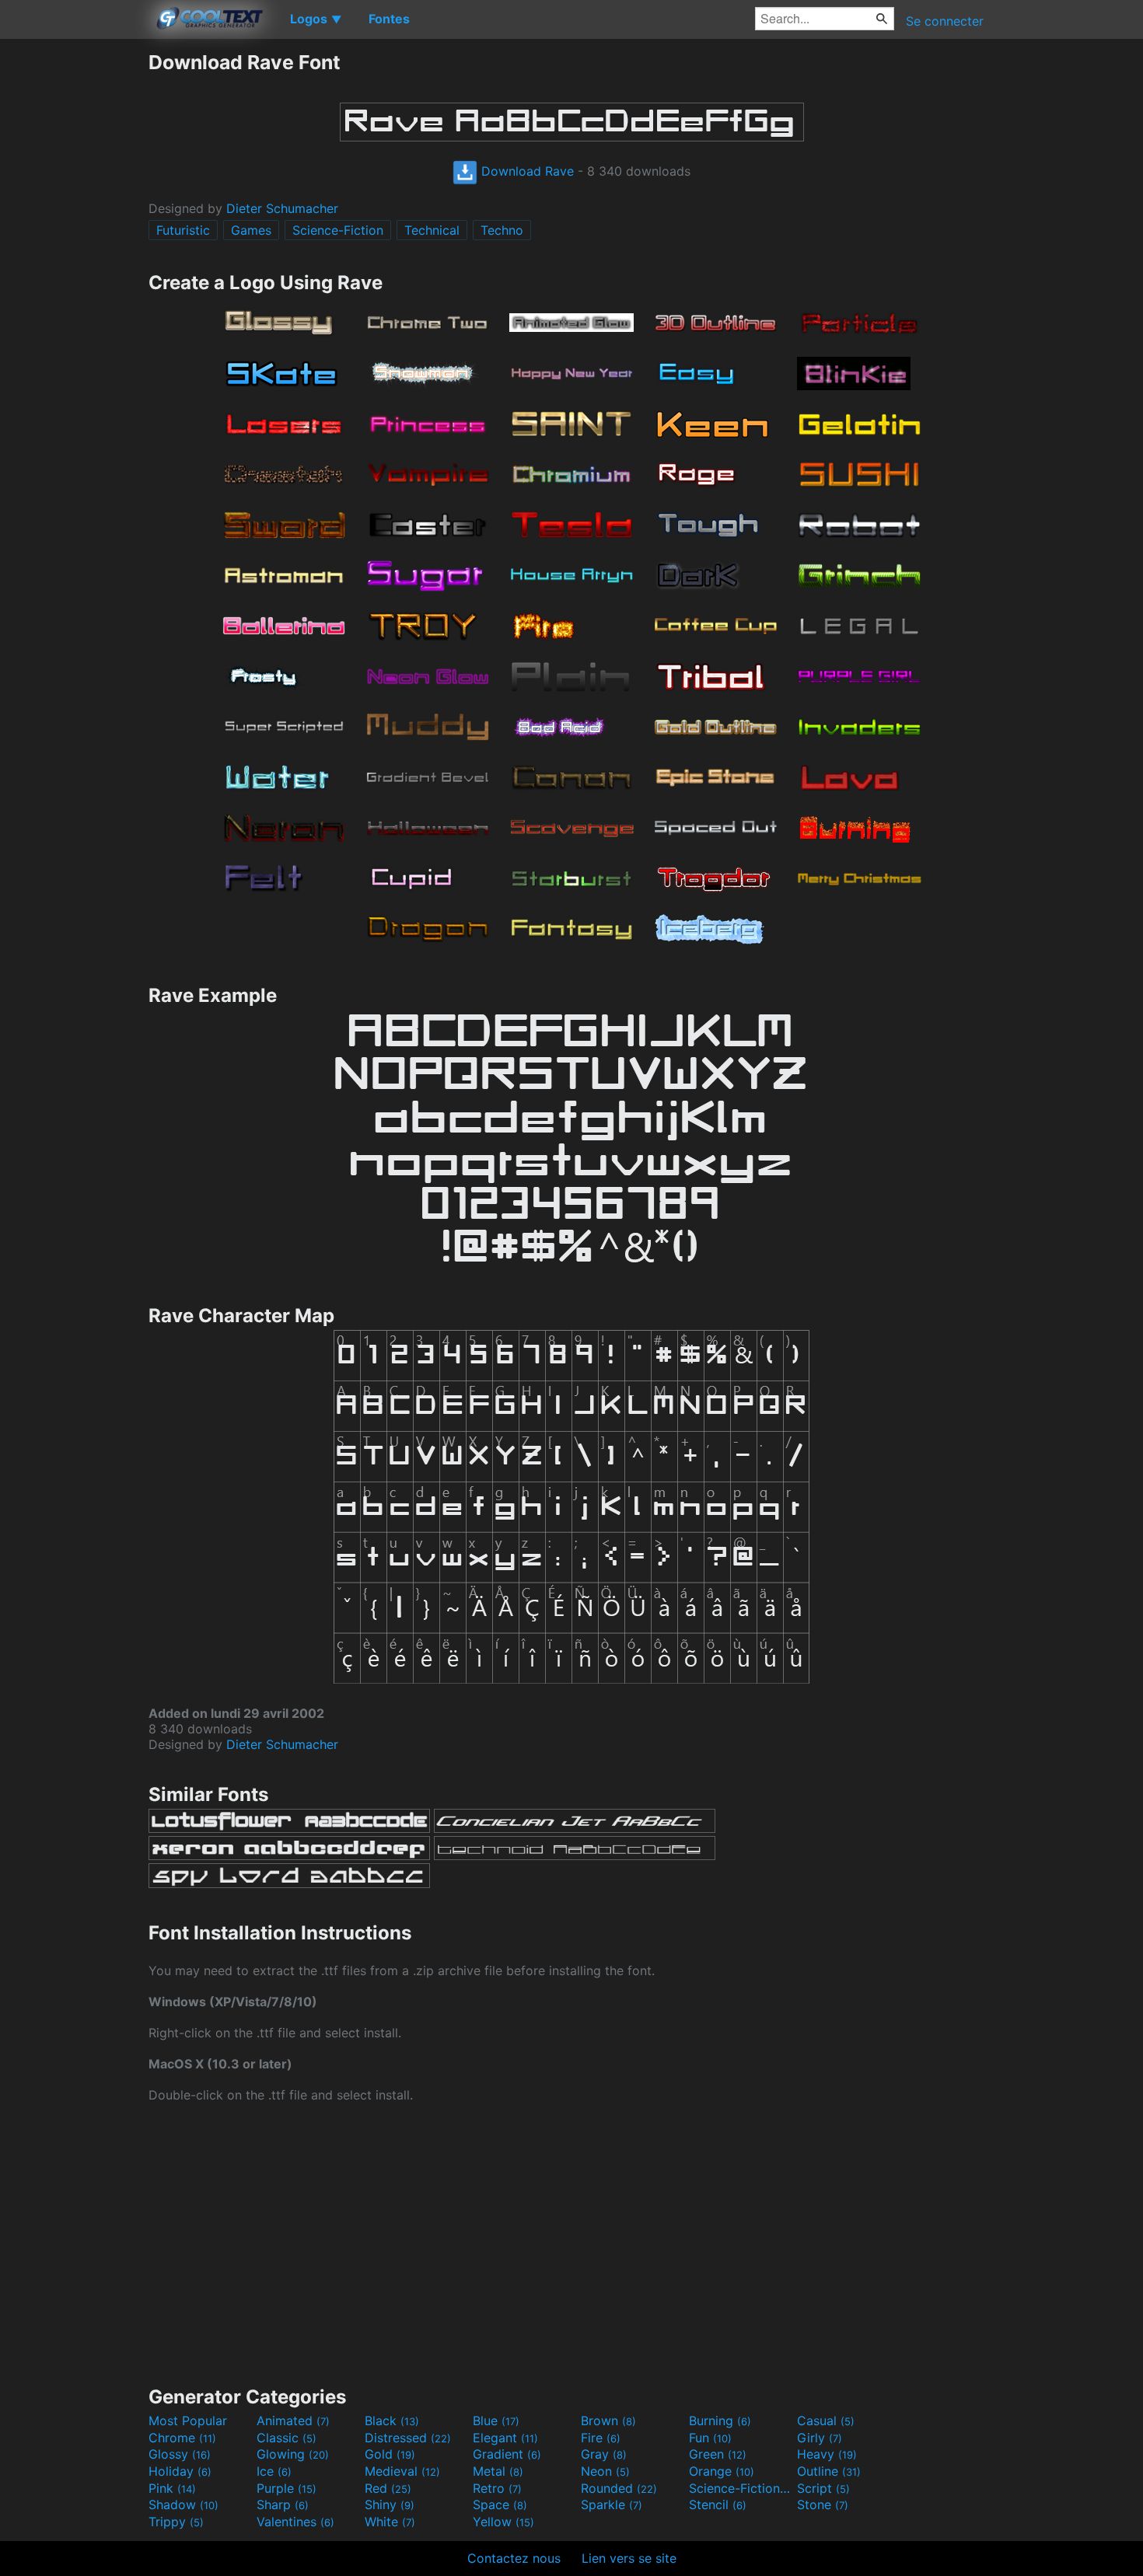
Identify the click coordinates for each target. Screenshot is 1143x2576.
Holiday (180, 2471)
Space (500, 2504)
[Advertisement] (74, 284)
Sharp (283, 2504)
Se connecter (945, 21)
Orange (722, 2471)
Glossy (180, 2454)
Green (718, 2454)
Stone (823, 2504)
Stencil (718, 2504)
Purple (287, 2488)
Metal (498, 2471)
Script (823, 2488)
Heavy (827, 2454)
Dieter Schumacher (282, 208)
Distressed (408, 2438)
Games (251, 230)
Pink (172, 2488)
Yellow (503, 2522)
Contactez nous (514, 2558)
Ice (274, 2471)
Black (392, 2421)
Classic (287, 2438)
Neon (605, 2471)
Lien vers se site (629, 2558)
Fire (601, 2438)
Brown (608, 2421)
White (390, 2522)
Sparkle (612, 2504)
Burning (720, 2421)
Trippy (176, 2522)
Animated (293, 2421)
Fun (710, 2438)
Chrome (182, 2438)
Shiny (390, 2504)
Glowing (293, 2454)
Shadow (184, 2504)
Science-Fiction (338, 230)
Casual (826, 2421)
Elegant (505, 2438)
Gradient (507, 2454)
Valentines (295, 2522)
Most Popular (188, 2421)
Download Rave (526, 171)
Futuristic (183, 230)
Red (388, 2488)
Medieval (402, 2471)
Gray (604, 2454)
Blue (496, 2421)
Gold (390, 2454)
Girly (820, 2438)
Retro (497, 2488)
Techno (502, 230)
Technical (432, 230)
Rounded (619, 2488)
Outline (829, 2471)
